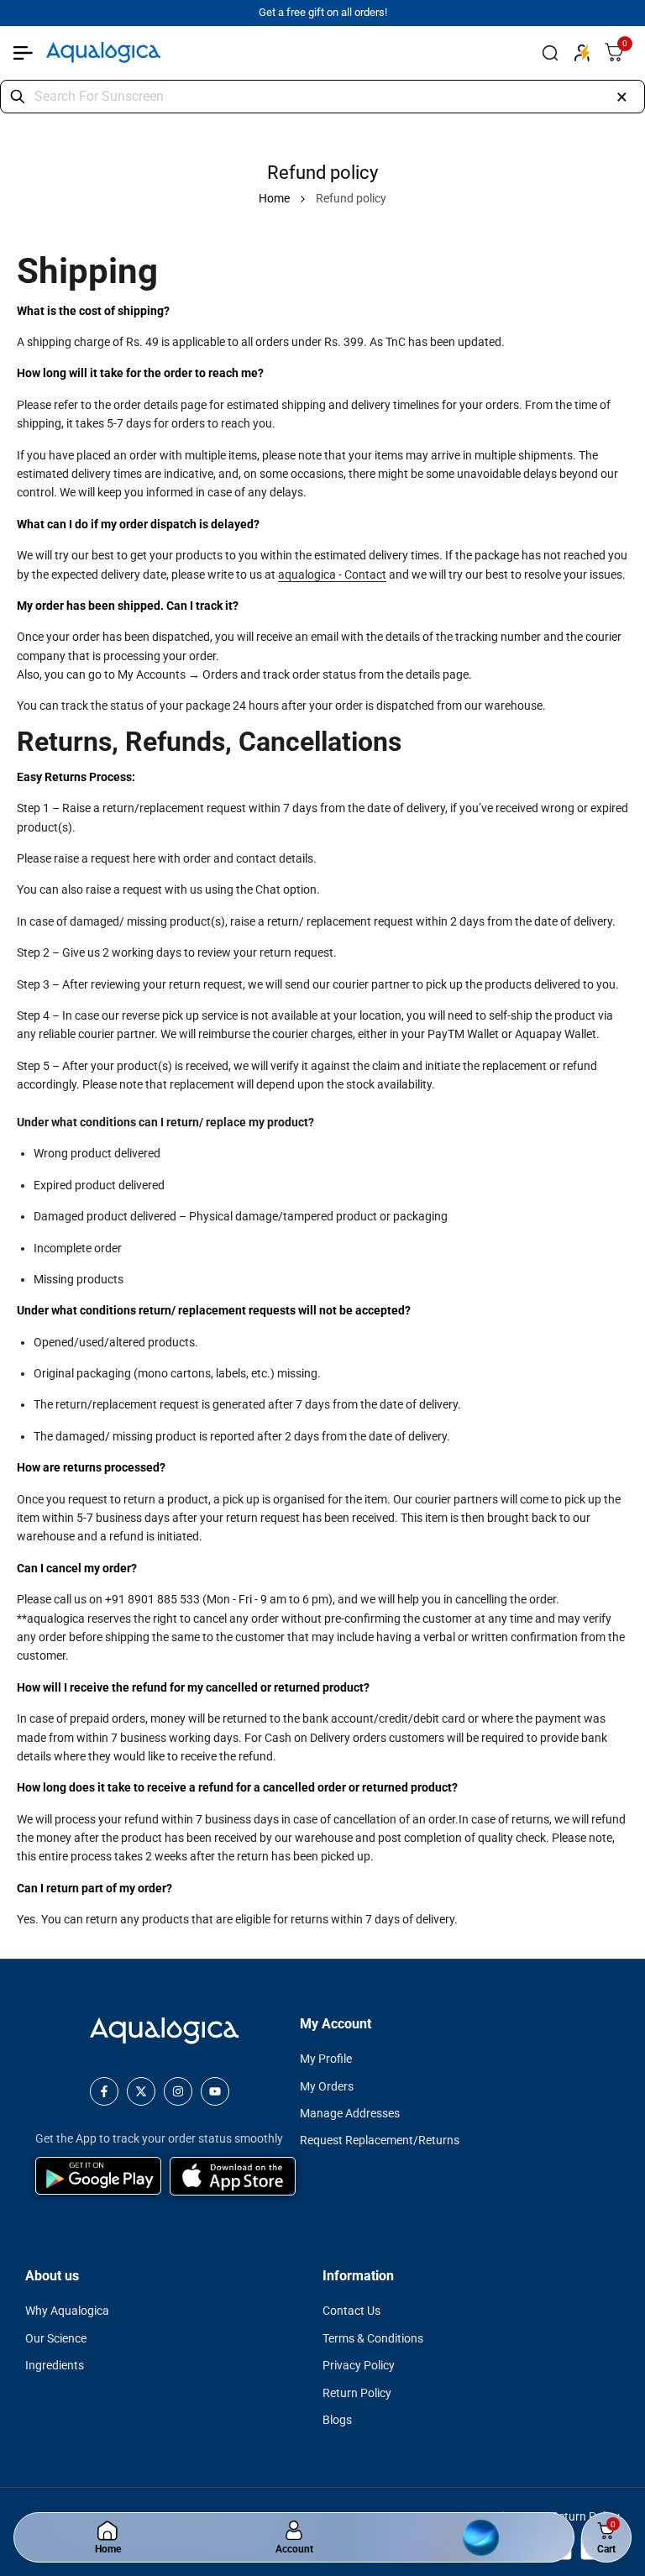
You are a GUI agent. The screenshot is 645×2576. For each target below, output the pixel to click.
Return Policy (357, 2393)
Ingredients (55, 2365)
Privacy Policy (359, 2365)
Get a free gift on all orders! (323, 12)
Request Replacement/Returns (380, 2140)
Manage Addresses (350, 2113)
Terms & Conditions (373, 2338)
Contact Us (351, 2311)
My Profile (326, 2059)
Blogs (337, 2420)
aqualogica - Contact (332, 574)
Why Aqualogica (67, 2311)
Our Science (56, 2338)
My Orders (327, 2086)
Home (274, 198)
